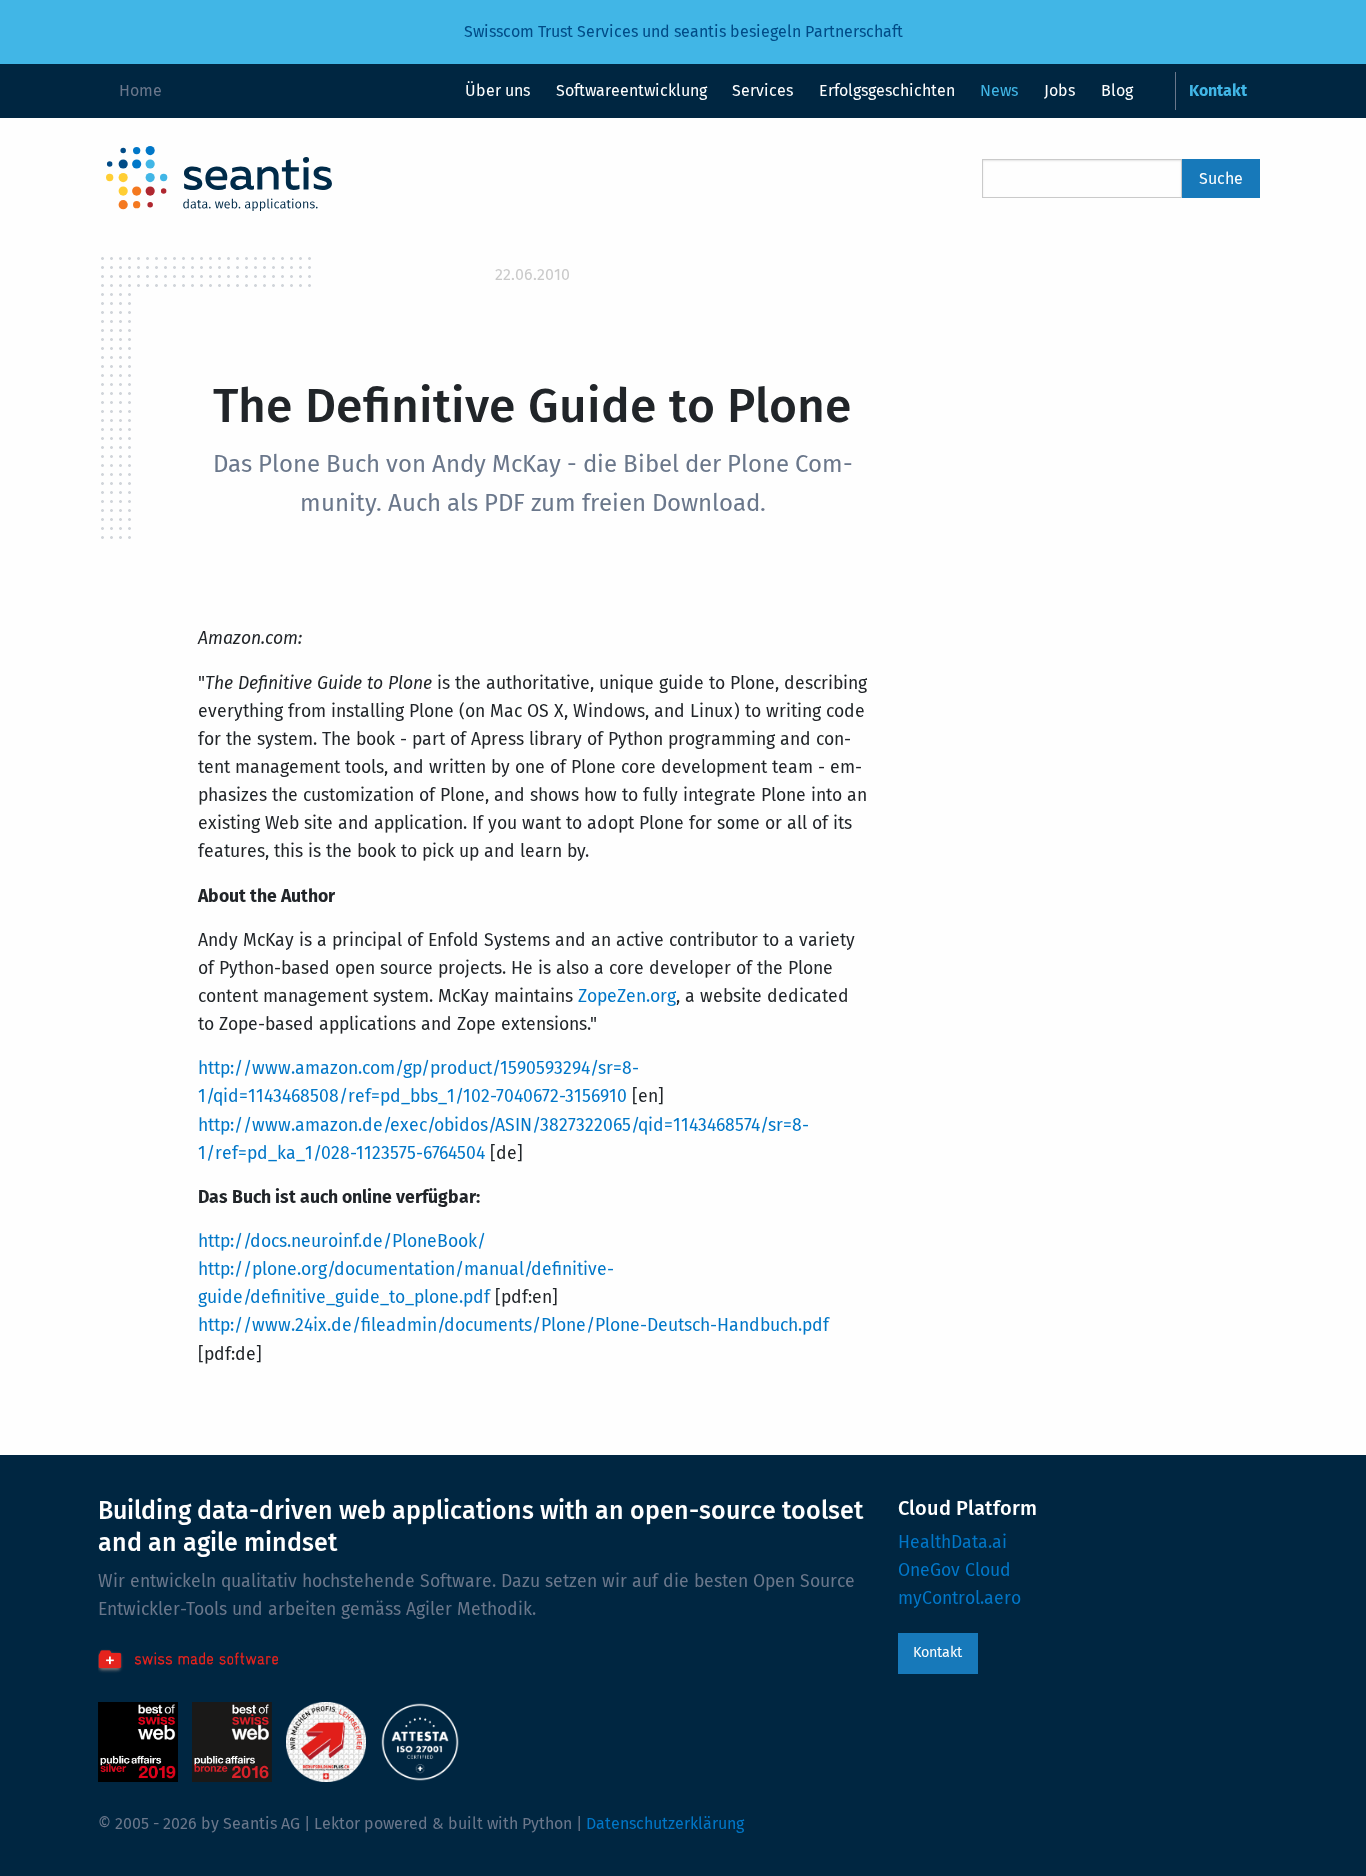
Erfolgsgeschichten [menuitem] (887, 90)
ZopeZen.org (627, 996)
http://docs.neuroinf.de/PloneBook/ (342, 1241)
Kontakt (937, 1652)
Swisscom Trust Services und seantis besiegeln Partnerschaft (683, 31)
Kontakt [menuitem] (1218, 90)
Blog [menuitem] (1117, 90)
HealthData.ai (952, 1542)
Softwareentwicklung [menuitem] (631, 90)
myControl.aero (959, 1598)
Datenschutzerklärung (665, 1823)
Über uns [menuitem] (497, 90)
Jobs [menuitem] (1059, 90)
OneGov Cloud (954, 1570)
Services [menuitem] (762, 90)
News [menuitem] (999, 90)
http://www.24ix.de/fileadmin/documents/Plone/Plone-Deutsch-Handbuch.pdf (513, 1325)
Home (140, 90)
